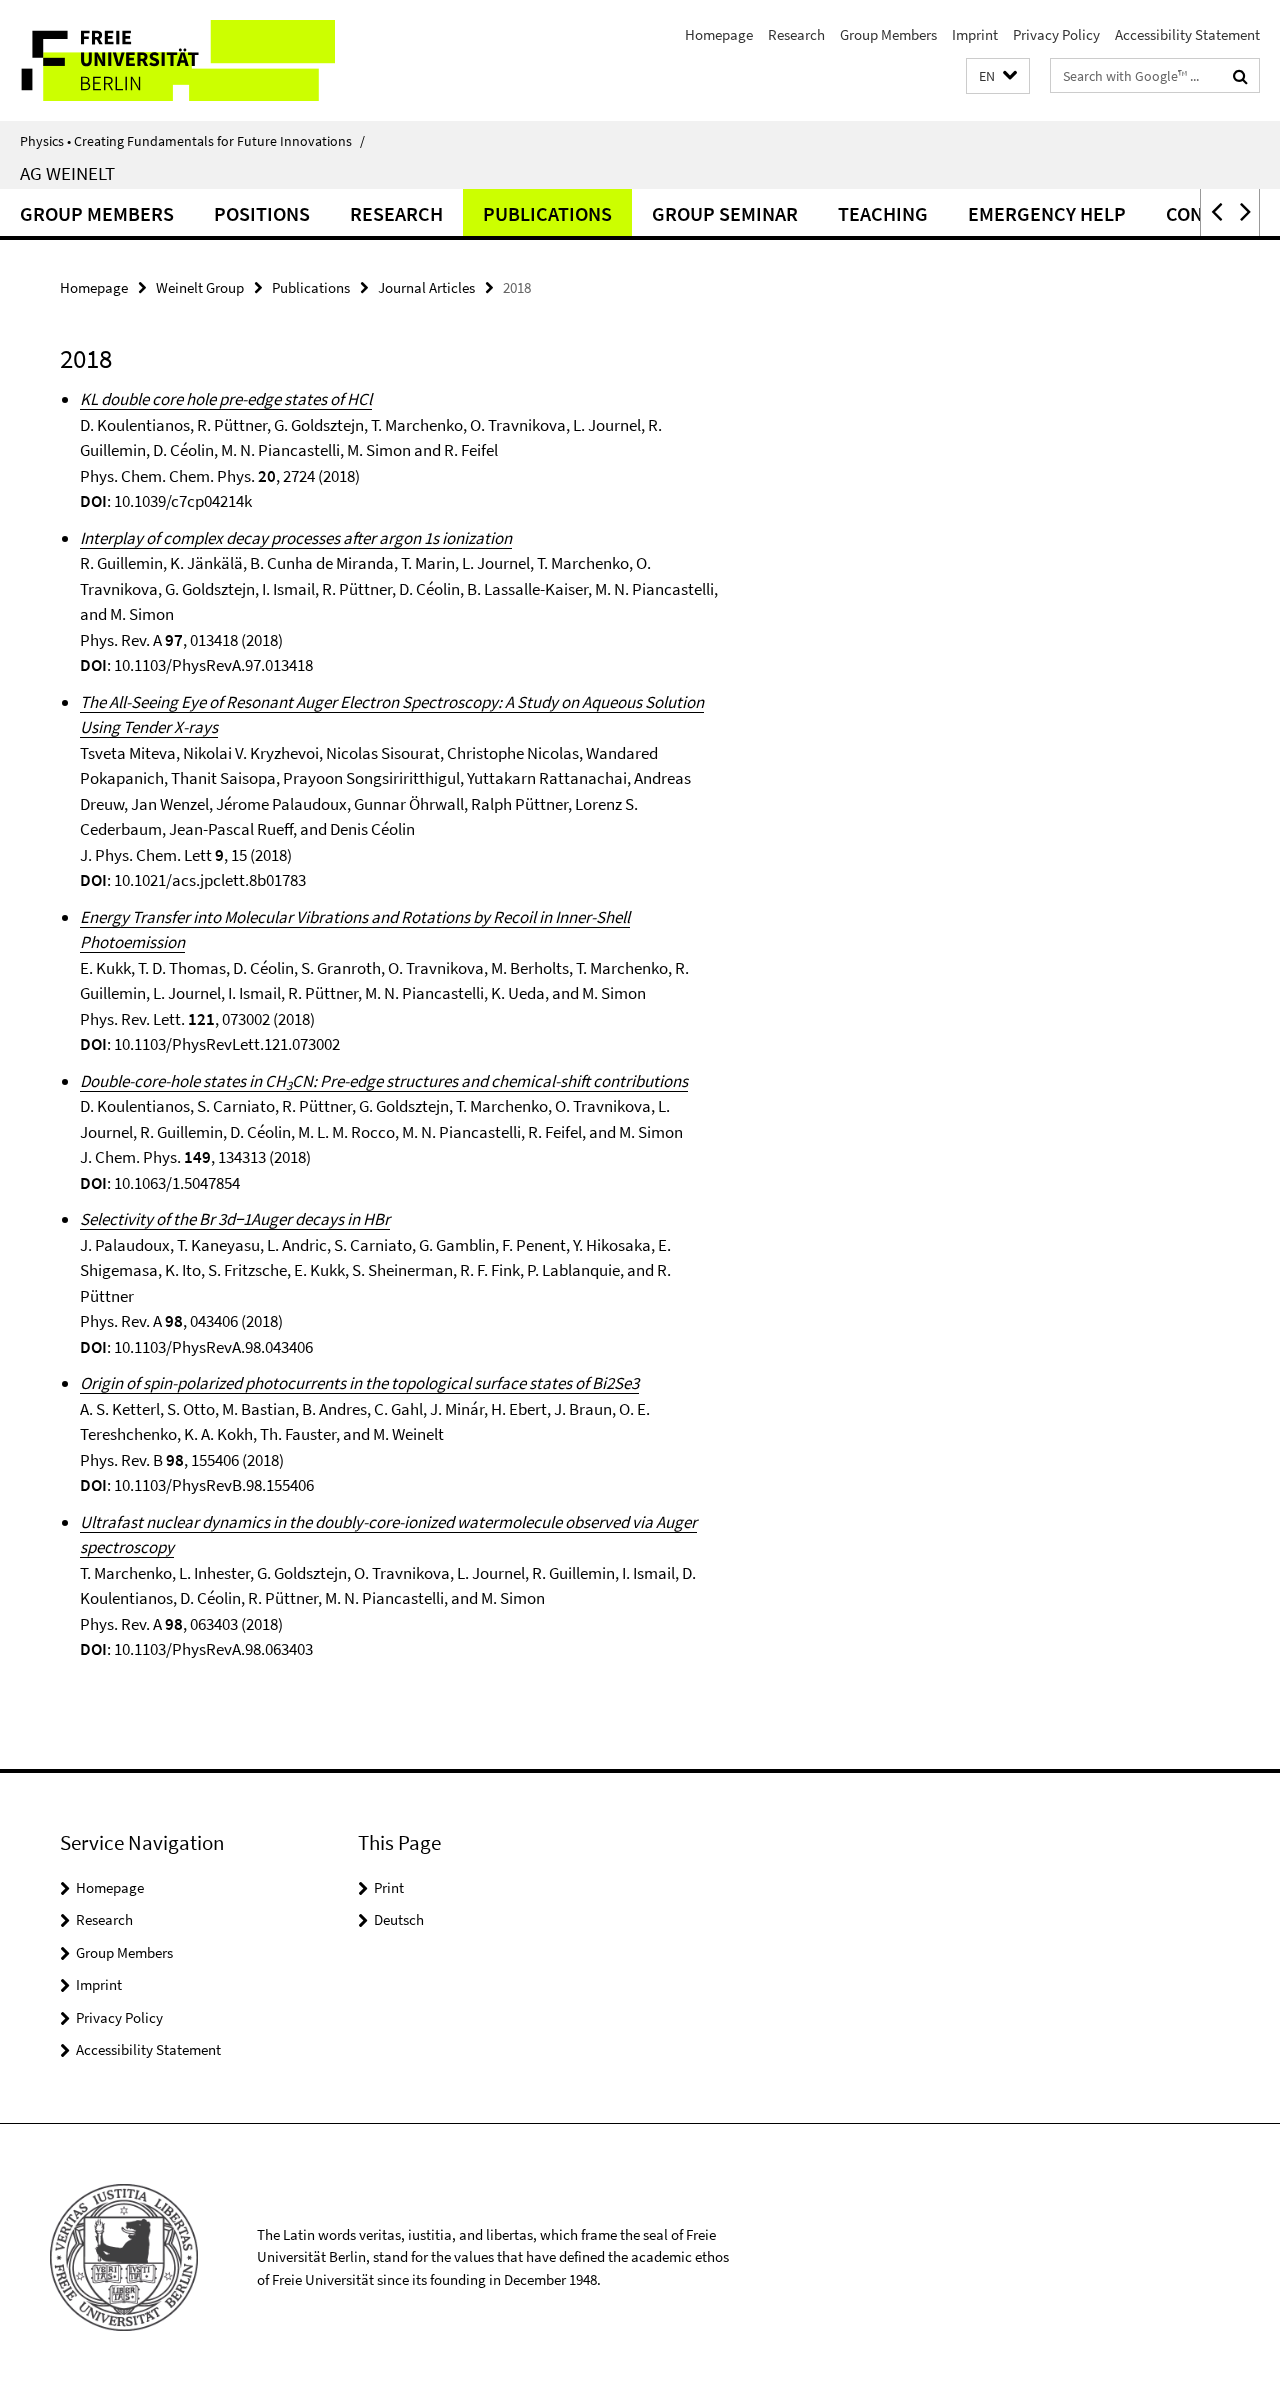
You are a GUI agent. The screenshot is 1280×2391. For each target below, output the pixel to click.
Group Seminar (725, 213)
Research (796, 34)
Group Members (888, 34)
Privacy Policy (1056, 34)
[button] (998, 76)
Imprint (975, 34)
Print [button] (389, 1887)
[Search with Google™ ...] (1240, 76)
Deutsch (399, 1919)
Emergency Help (1047, 213)
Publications (547, 213)
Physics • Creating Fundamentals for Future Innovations (192, 141)
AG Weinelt (67, 173)
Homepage (719, 34)
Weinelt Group (200, 287)
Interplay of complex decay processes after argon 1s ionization (296, 538)
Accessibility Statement (1187, 34)
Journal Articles (426, 287)
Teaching (883, 213)
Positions (262, 213)
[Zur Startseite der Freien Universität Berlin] (167, 60)
